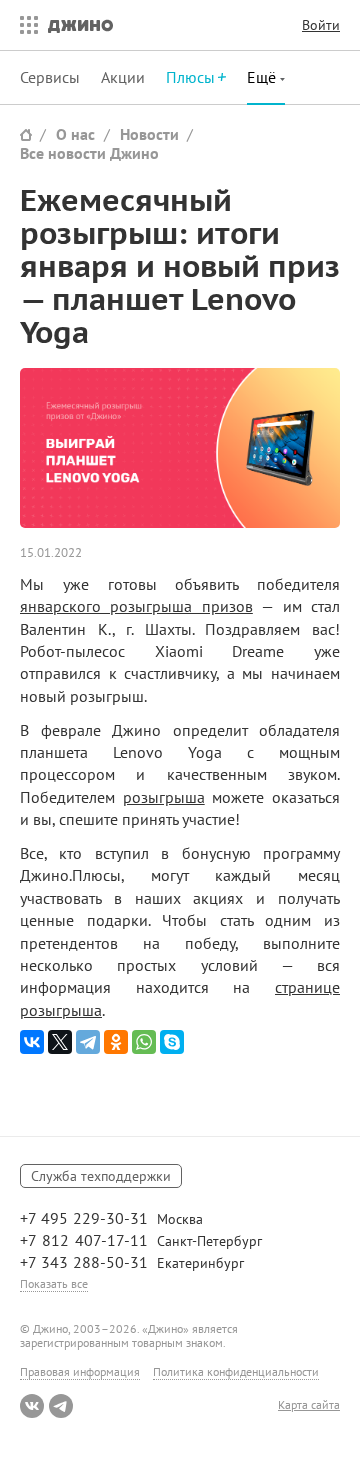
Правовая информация (80, 1371)
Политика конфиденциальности (236, 1371)
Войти (321, 25)
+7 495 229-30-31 (84, 1218)
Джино (80, 25)
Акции (123, 77)
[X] (60, 1042)
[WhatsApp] (144, 1042)
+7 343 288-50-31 (84, 1262)
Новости (149, 134)
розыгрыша (164, 797)
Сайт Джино (26, 134)
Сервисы (50, 77)
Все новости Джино (89, 153)
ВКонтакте (32, 1406)
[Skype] (172, 1042)
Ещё (263, 77)
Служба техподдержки (101, 1176)
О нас (75, 134)
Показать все (54, 1283)
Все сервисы (24, 25)
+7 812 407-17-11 (84, 1240)
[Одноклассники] (116, 1042)
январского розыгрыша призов (136, 606)
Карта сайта (309, 1405)
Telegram (61, 1406)
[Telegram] (88, 1042)
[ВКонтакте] (32, 1042)
